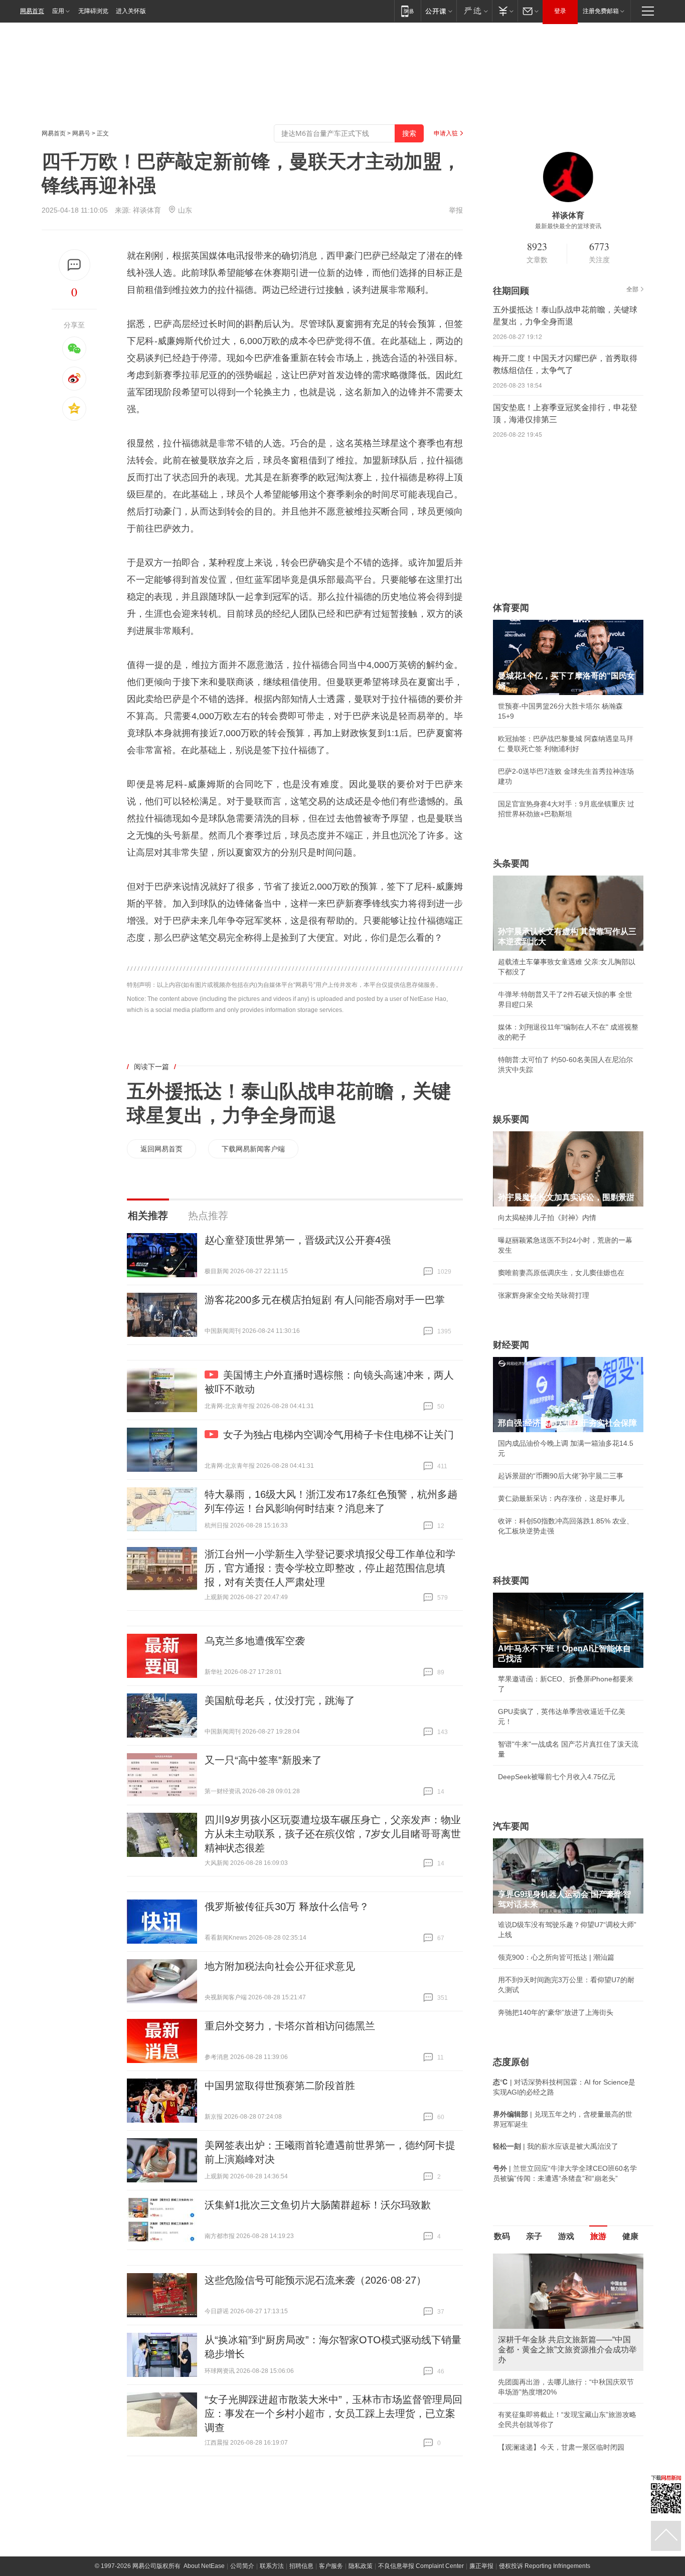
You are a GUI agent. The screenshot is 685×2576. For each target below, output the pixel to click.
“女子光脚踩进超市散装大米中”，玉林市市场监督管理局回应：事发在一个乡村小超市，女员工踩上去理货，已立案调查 (333, 2414)
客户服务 (331, 2566)
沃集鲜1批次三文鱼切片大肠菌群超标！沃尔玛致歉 (318, 2205)
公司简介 (242, 2566)
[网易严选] (474, 11)
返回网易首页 (161, 1149)
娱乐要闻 (511, 1119)
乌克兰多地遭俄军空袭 (255, 1641)
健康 (630, 2236)
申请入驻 (446, 133)
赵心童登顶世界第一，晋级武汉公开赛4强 (298, 1240)
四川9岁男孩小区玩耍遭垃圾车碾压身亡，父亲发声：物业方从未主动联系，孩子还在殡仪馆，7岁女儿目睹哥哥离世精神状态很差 (333, 1834)
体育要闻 (511, 608)
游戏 (566, 2236)
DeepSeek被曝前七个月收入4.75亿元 (557, 1777)
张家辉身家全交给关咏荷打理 (544, 1295)
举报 (456, 210)
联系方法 (272, 2566)
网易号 (81, 133)
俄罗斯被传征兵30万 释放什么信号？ (287, 1907)
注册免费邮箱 (601, 11)
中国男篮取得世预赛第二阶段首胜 (280, 2086)
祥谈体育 (147, 210)
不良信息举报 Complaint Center (421, 2566)
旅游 (598, 2236)
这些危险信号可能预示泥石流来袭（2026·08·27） (315, 2280)
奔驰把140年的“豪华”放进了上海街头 (556, 2012)
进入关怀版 (131, 11)
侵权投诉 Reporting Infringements (545, 2566)
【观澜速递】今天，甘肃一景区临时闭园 (561, 2447)
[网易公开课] (439, 11)
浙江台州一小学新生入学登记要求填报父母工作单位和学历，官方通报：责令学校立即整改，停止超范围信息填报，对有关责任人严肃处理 (330, 1568)
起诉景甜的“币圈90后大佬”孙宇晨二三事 (561, 1476)
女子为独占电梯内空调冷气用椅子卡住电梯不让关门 (338, 1435)
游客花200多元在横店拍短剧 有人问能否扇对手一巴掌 (325, 1300)
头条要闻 (511, 864)
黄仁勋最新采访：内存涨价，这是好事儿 (561, 1498)
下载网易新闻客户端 (253, 1149)
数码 (502, 2236)
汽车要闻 (511, 1826)
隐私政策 (361, 2566)
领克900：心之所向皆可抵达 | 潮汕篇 (556, 1957)
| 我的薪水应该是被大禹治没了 (556, 2146)
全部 (632, 289)
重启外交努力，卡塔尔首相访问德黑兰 (290, 2026)
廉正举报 (481, 2566)
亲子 (534, 2236)
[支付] (505, 11)
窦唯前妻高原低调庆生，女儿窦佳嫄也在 (561, 1273)
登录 (560, 11)
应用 (58, 11)
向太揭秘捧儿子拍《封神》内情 (547, 1218)
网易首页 (32, 11)
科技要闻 (511, 1581)
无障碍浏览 (93, 11)
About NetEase (204, 2566)
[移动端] (407, 11)
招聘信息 (301, 2566)
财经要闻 (511, 1345)
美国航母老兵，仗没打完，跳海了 (280, 1700)
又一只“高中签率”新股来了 (263, 1760)
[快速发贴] (74, 265)
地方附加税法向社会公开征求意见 (280, 1966)
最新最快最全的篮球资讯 (568, 226)
